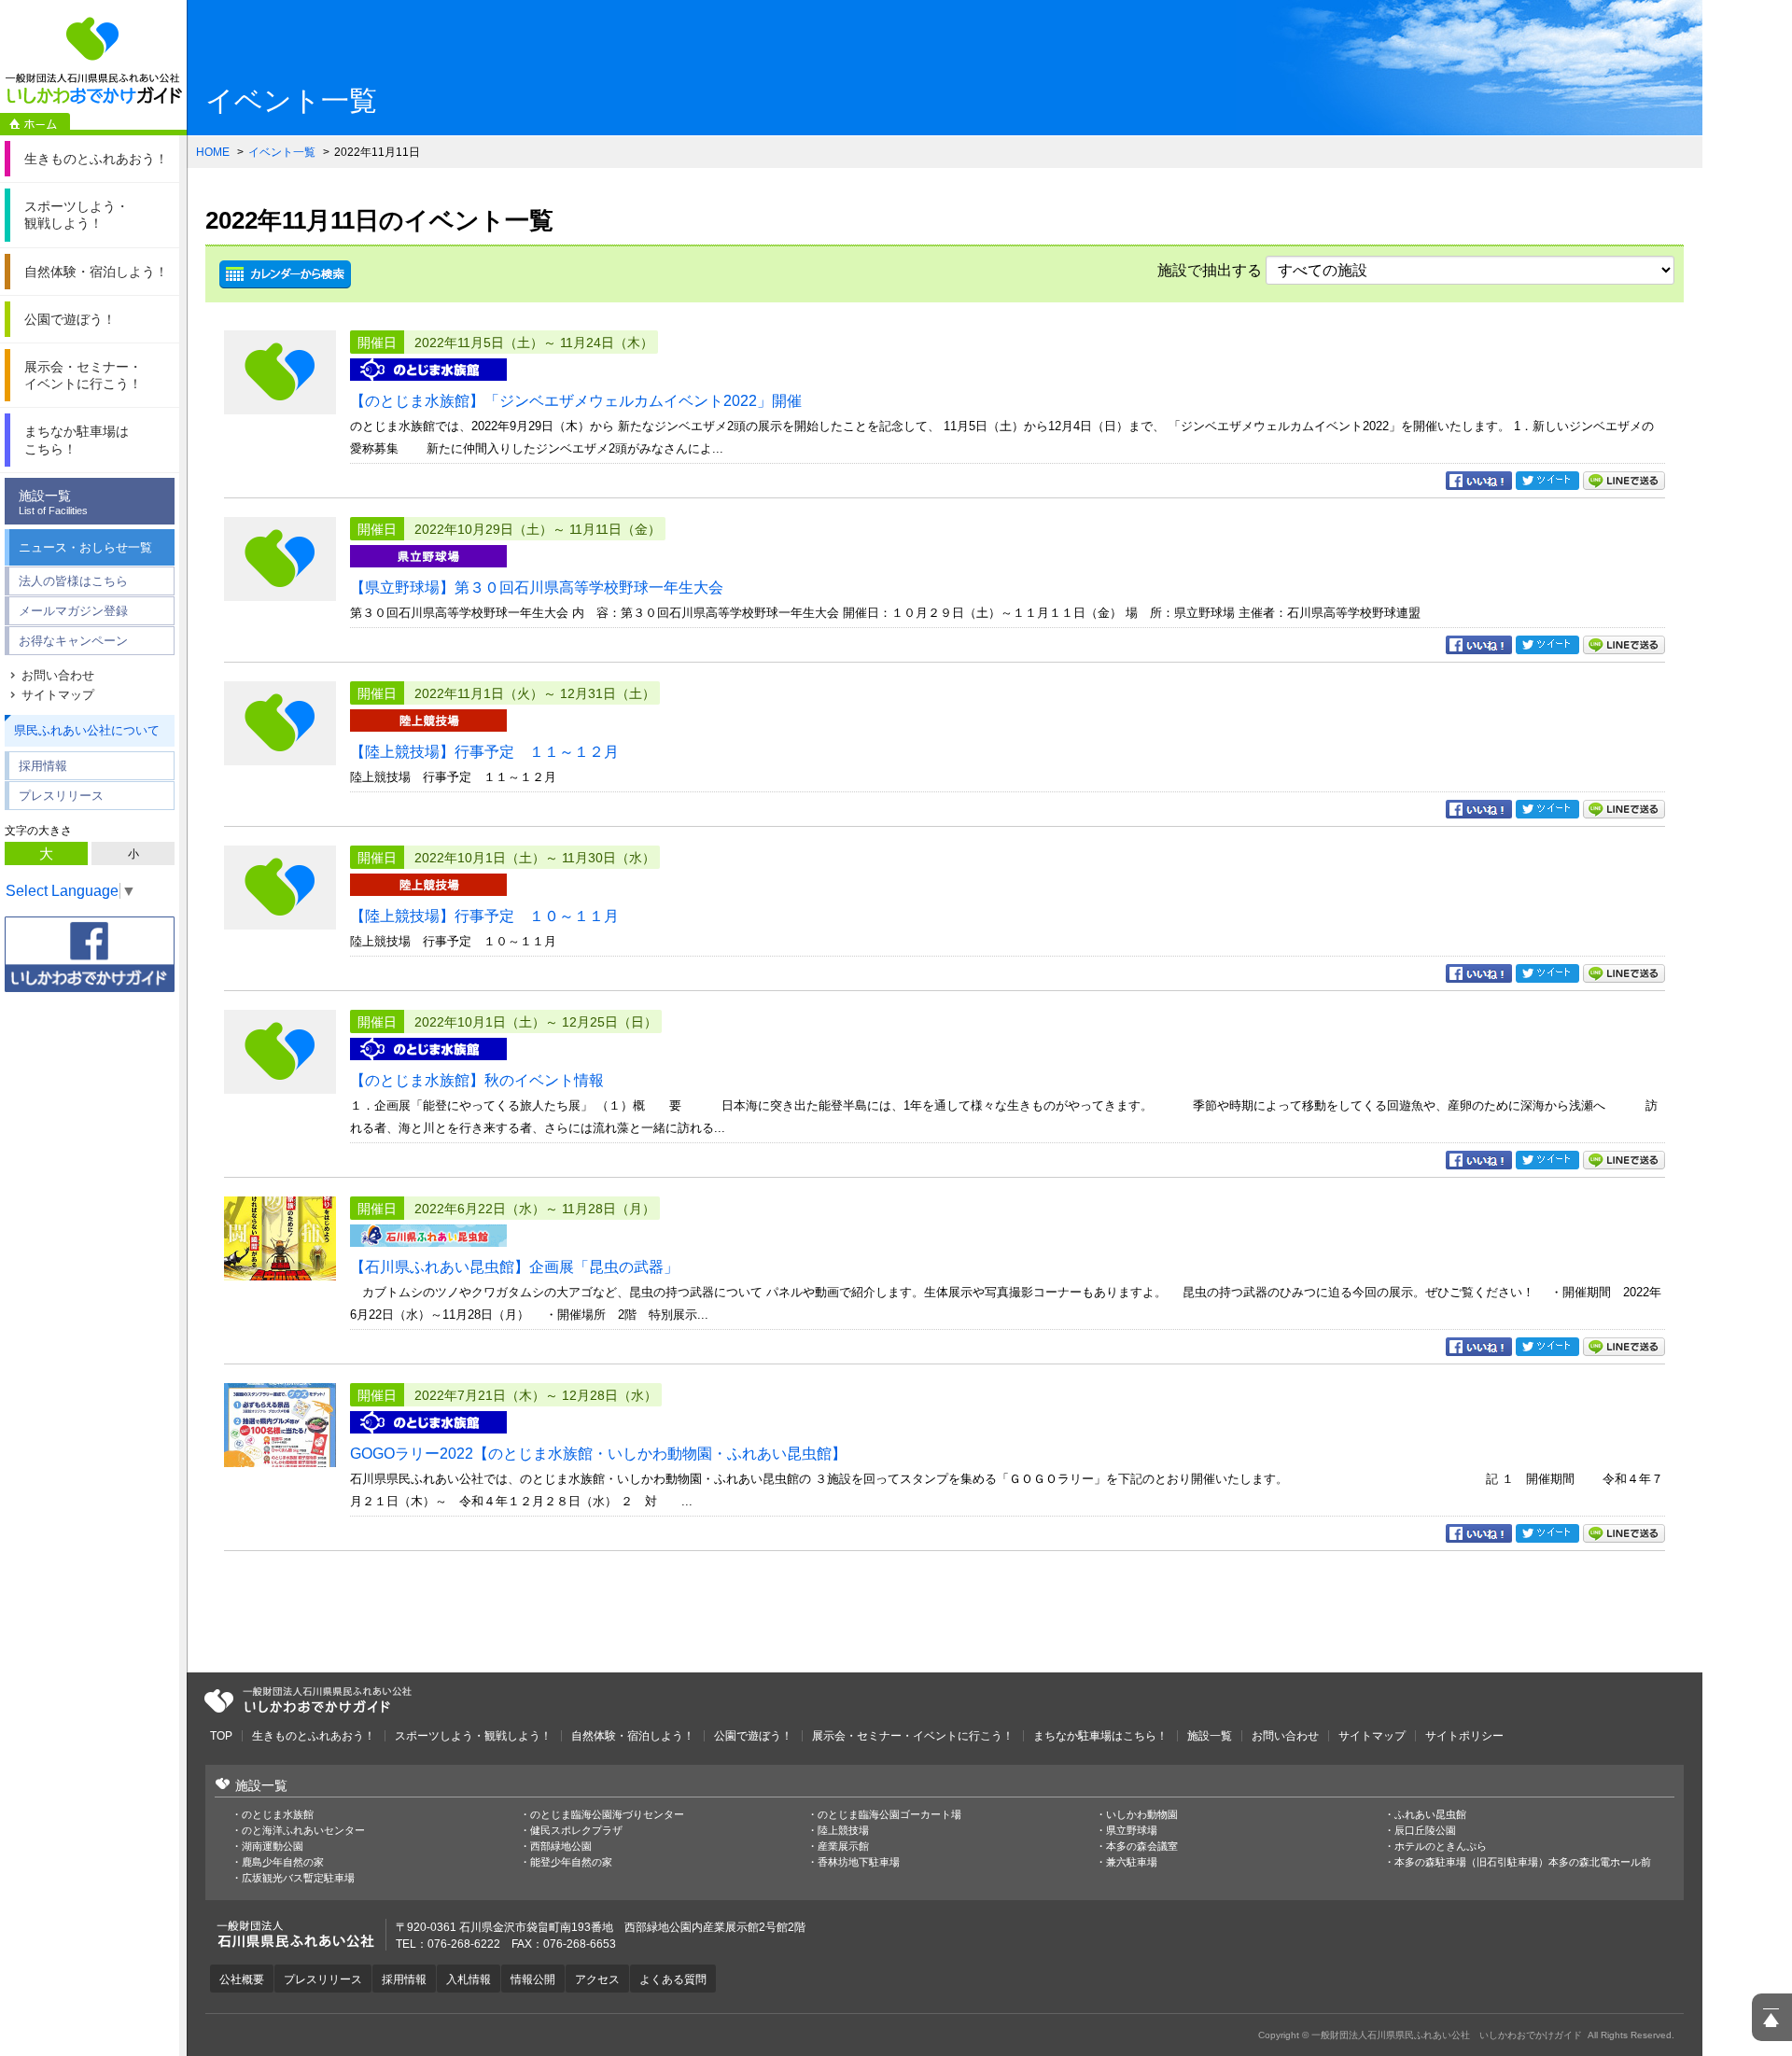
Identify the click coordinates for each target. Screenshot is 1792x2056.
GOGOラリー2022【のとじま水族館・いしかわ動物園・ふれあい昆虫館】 (598, 1454)
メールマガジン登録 (73, 611)
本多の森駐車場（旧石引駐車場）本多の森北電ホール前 (1523, 1862)
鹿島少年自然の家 (283, 1862)
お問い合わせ (58, 675)
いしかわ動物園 (1142, 1815)
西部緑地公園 (561, 1846)
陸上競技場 (843, 1831)
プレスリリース (61, 796)
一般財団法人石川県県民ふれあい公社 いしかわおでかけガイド (93, 61)
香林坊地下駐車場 (859, 1862)
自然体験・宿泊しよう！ (633, 1736)
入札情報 (469, 1979)
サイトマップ (58, 695)
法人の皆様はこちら (73, 581)
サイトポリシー (1464, 1736)
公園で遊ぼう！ (753, 1736)
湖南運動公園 (273, 1846)
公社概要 (242, 1979)
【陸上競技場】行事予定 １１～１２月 (484, 752)
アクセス (597, 1979)
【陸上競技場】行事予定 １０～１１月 (484, 916)
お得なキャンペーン (73, 641)
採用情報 (43, 766)
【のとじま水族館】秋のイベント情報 (477, 1080)
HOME (213, 152)
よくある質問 (673, 1979)
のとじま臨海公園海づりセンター (607, 1815)
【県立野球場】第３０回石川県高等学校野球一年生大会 (537, 587)
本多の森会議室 (1142, 1846)
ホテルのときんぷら (1441, 1846)
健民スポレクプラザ (576, 1831)
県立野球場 (1132, 1831)
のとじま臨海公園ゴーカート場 (889, 1815)
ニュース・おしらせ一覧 (85, 547)
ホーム (35, 124)
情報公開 (533, 1979)
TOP (221, 1736)
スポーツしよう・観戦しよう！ (473, 1736)
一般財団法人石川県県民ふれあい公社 (308, 1700)
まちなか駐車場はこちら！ (1100, 1736)
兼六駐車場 (1132, 1862)
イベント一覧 (282, 152)
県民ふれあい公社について (87, 730)
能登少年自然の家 (571, 1862)
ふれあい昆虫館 (1430, 1815)
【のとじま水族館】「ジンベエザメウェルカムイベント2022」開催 (576, 401)
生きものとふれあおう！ (314, 1736)
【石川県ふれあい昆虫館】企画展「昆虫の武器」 (514, 1267)
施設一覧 (53, 502)
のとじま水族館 (278, 1815)
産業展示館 (843, 1846)
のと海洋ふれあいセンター (303, 1831)
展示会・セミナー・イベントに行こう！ (913, 1736)
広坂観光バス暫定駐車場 (298, 1878)
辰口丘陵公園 (1425, 1831)
